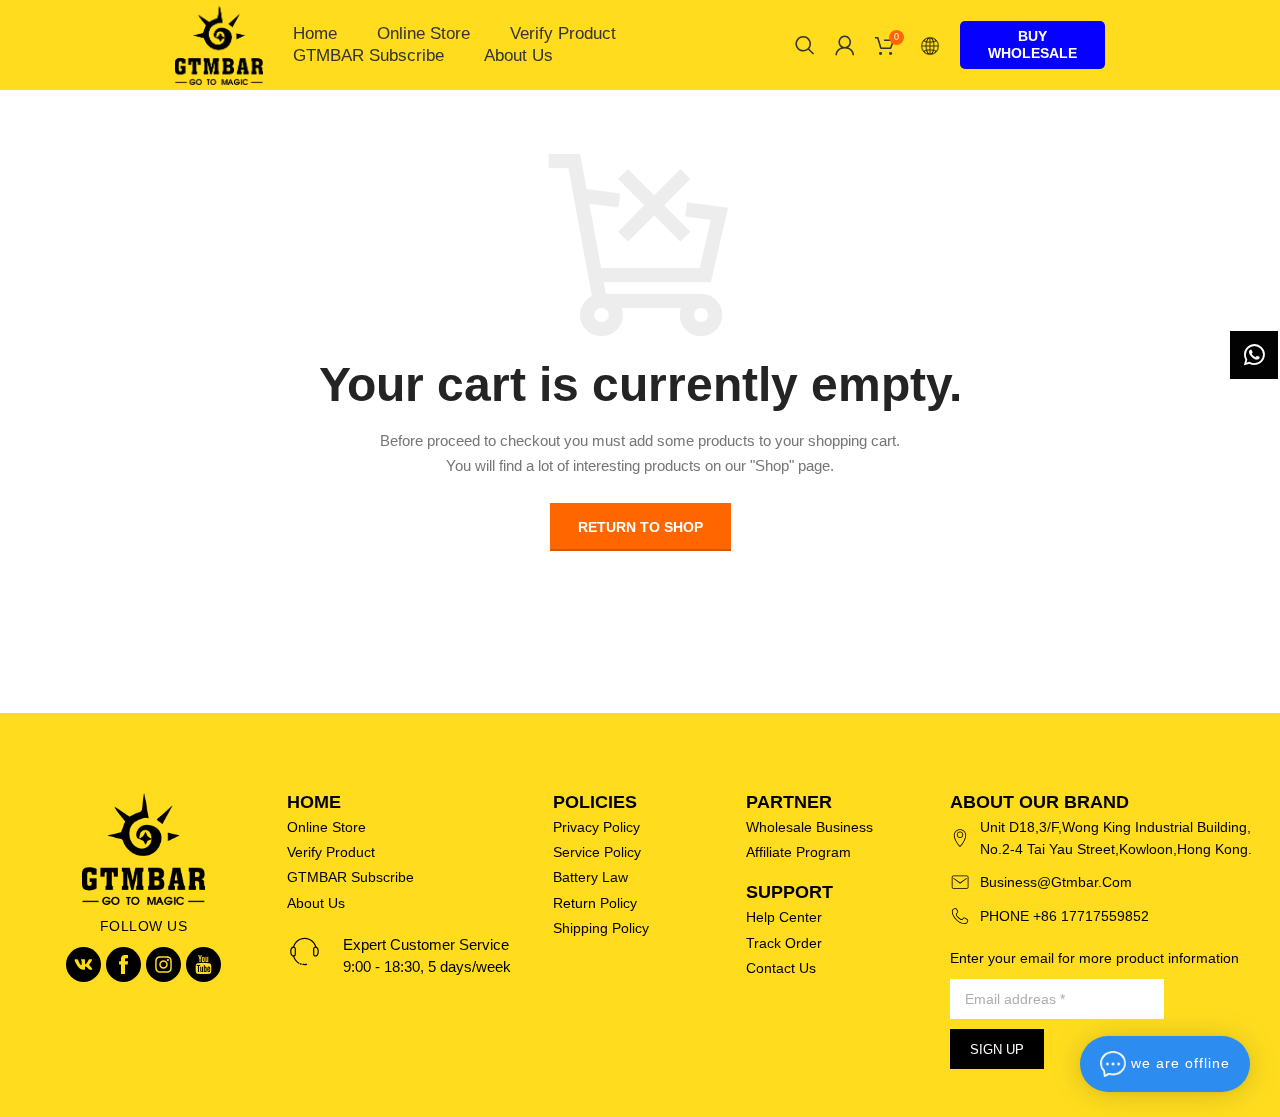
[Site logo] (219, 44)
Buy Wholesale (1032, 44)
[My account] (845, 45)
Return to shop (640, 527)
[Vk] (83, 964)
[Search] (805, 45)
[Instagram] (163, 964)
